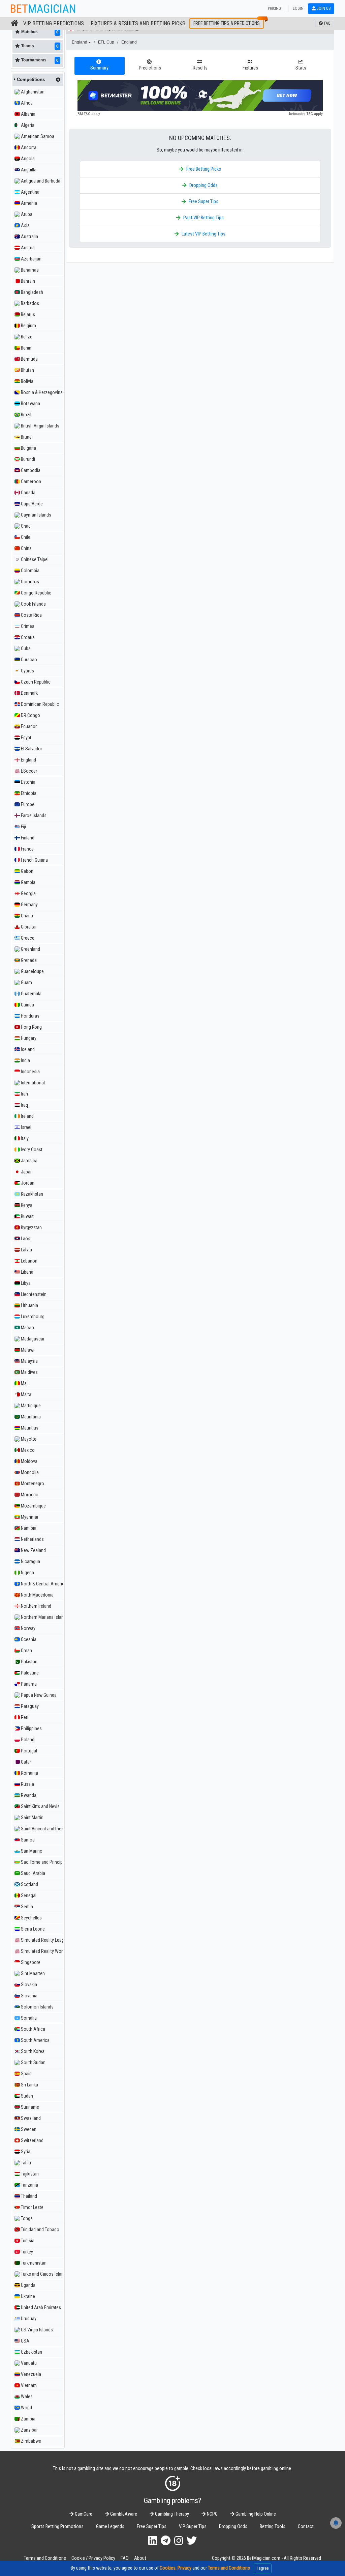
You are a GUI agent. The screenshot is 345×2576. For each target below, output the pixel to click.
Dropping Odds (203, 185)
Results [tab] (200, 68)
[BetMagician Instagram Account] (179, 2541)
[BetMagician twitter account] (192, 2541)
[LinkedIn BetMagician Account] (153, 2541)
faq (327, 23)
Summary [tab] (99, 68)
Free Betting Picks (204, 169)
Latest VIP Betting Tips (203, 234)
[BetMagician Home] (15, 23)
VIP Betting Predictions (54, 23)
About (140, 2558)
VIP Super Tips (193, 2527)
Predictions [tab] (150, 68)
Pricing (274, 8)
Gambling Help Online (255, 2514)
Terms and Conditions (45, 2558)
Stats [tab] (301, 68)
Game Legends (110, 2527)
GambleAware (123, 2514)
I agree (263, 2568)
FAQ (125, 2558)
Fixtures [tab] (250, 68)
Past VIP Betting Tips (203, 218)
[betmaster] (200, 95)
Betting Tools (273, 2527)
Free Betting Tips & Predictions (227, 23)
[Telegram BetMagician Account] (166, 2541)
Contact (306, 2527)
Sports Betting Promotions (57, 2527)
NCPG (212, 2514)
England (80, 42)
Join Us (323, 8)
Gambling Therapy (171, 2514)
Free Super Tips (203, 202)
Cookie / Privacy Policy (93, 2558)
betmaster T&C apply (306, 114)
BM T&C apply (89, 114)
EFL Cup (106, 42)
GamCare (83, 2514)
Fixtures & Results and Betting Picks (138, 23)
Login (298, 8)
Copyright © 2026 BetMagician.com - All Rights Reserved (266, 2558)
